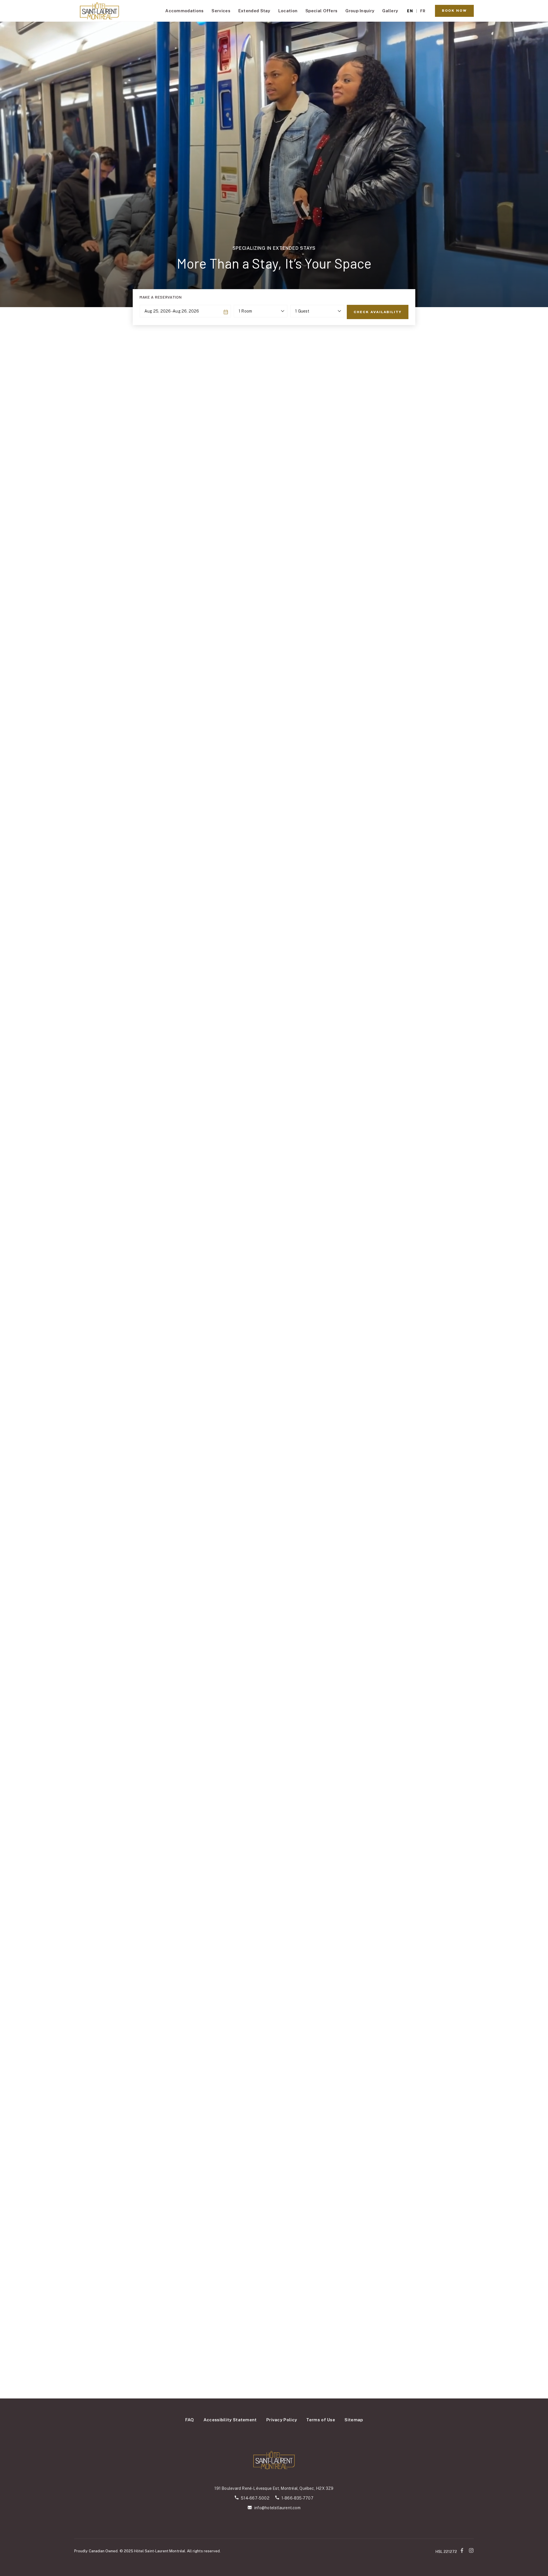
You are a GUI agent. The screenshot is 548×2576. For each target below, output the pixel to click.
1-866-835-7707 (297, 2498)
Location (288, 11)
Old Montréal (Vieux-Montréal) (442, 1878)
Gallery (390, 11)
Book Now (454, 11)
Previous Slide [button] (34, 897)
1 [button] (263, 1301)
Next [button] (530, 1434)
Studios (254, 1565)
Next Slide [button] (513, 897)
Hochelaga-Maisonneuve (442, 1906)
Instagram (471, 2550)
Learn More (113, 1673)
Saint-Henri (442, 1919)
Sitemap (354, 2420)
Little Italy (442, 1912)
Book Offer (37, 1270)
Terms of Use (321, 2420)
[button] (207, 1908)
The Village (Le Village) (442, 1892)
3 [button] (274, 1301)
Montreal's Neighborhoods (442, 1844)
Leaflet (305, 1998)
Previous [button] (18, 1434)
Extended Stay (254, 11)
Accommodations (184, 11)
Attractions (442, 1953)
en (410, 11)
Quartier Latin (442, 1871)
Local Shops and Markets (442, 1940)
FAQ (190, 2420)
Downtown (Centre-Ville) (442, 1858)
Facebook (463, 2550)
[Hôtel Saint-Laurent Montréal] (100, 11)
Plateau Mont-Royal (442, 1885)
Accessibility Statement (230, 2420)
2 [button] (268, 1301)
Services (221, 11)
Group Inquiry (360, 11)
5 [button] (285, 1301)
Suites (295, 1565)
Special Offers (321, 11)
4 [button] (280, 1301)
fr (423, 11)
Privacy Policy (282, 2420)
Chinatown (442, 1864)
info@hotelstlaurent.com (277, 2508)
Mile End (442, 1899)
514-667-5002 (255, 2498)
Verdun (442, 1926)
